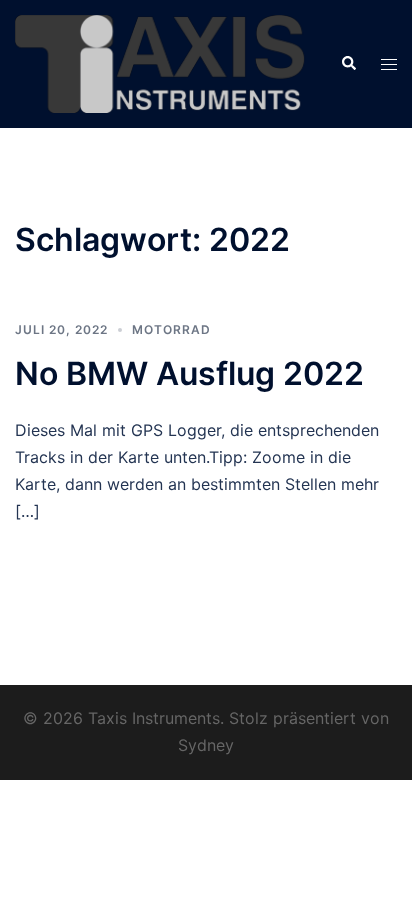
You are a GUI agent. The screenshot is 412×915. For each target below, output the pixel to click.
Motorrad (171, 329)
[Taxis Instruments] (162, 63)
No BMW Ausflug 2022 (189, 373)
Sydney (206, 745)
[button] (348, 64)
